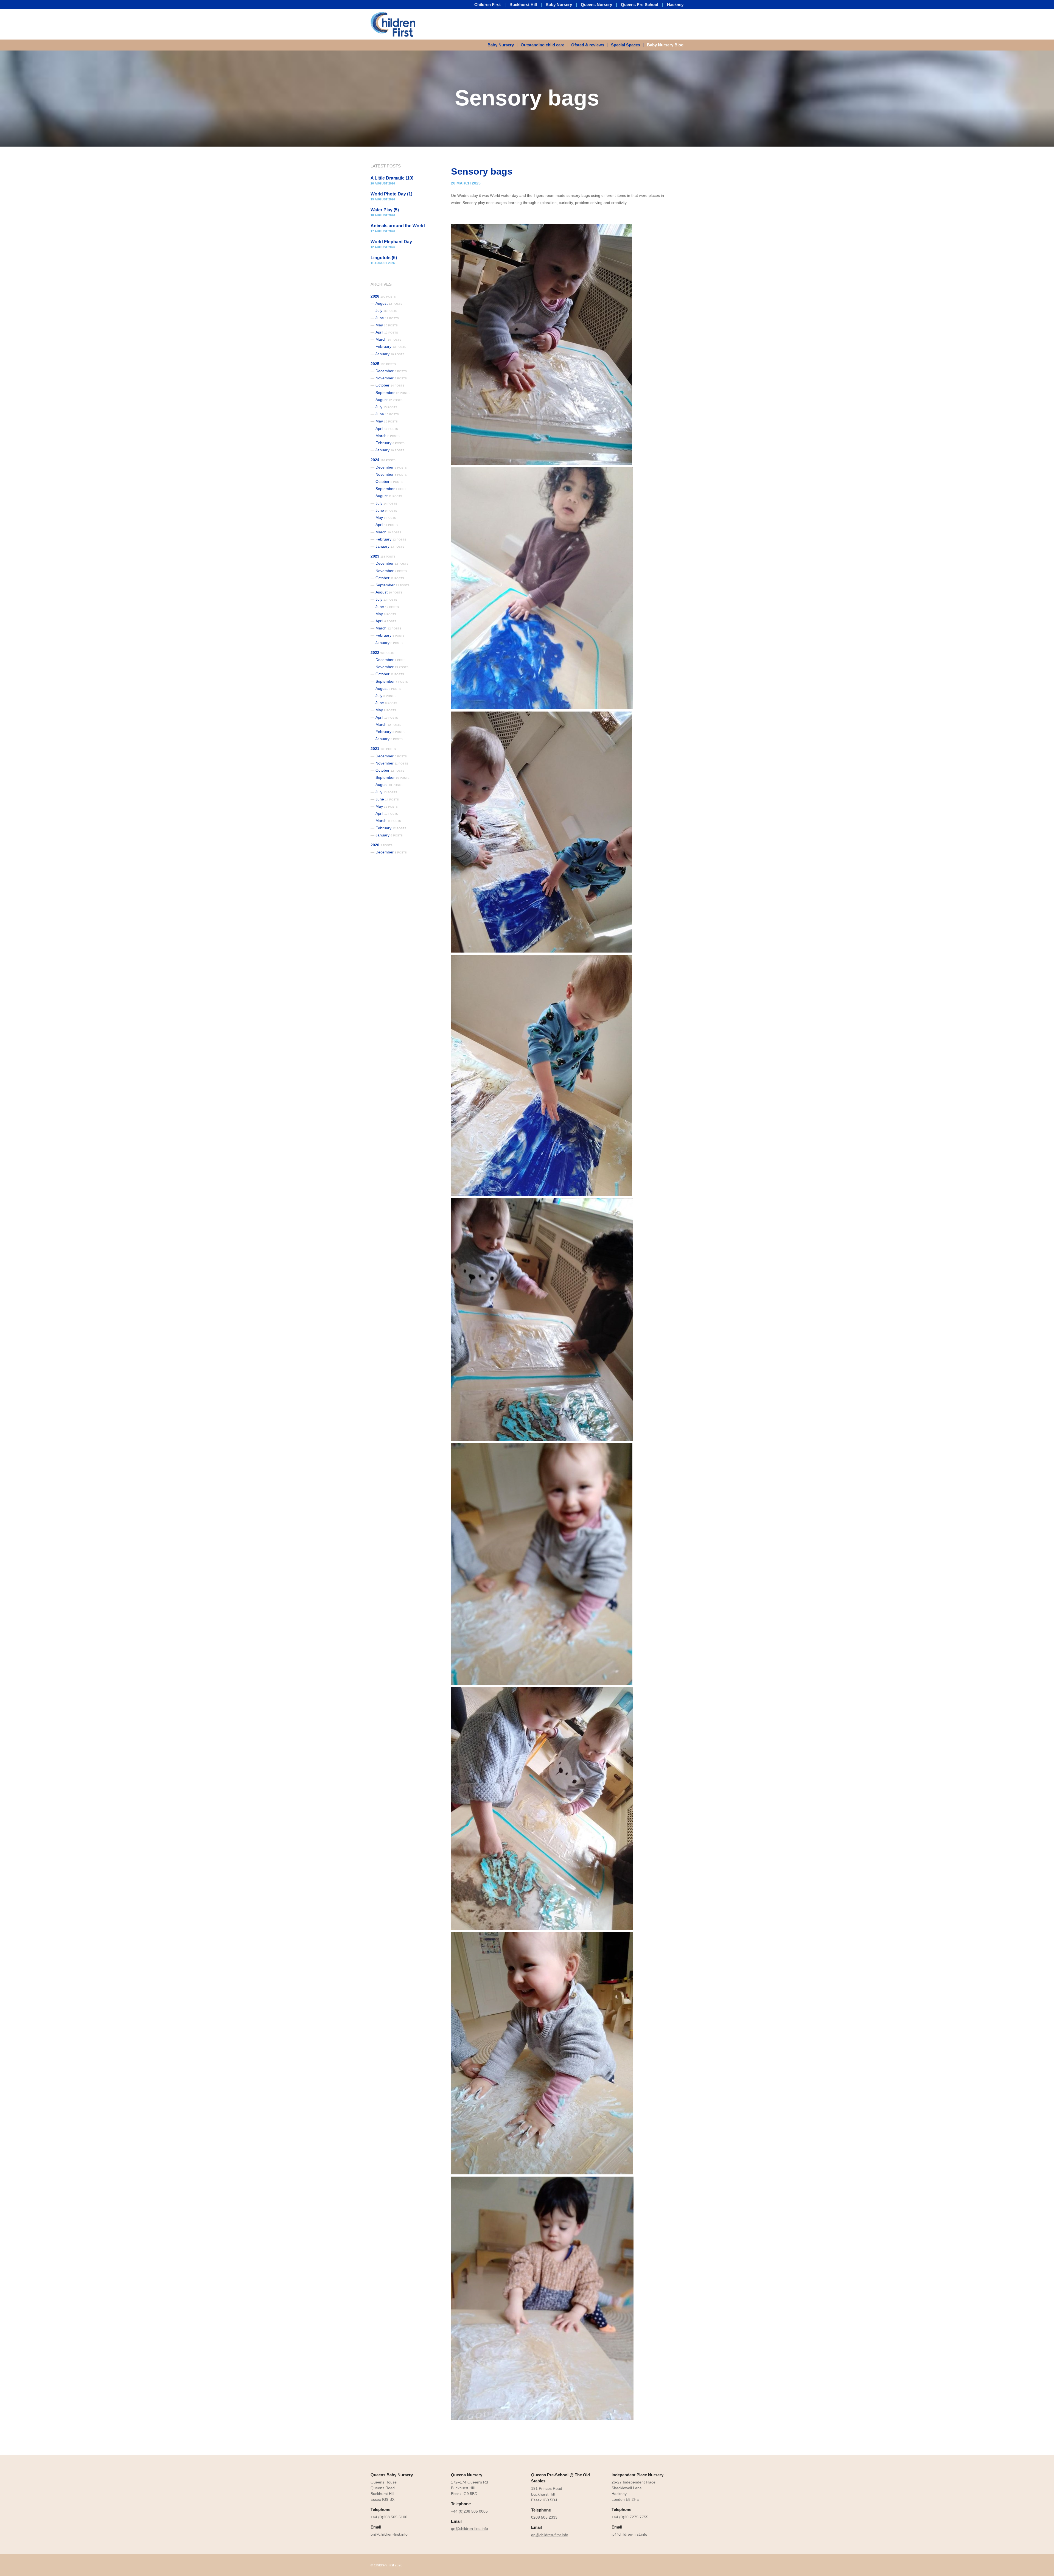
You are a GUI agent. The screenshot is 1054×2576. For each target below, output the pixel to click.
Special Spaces (626, 45)
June (387, 318)
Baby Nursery (559, 5)
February (391, 346)
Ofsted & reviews (588, 45)
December (391, 371)
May (387, 325)
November (391, 378)
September (393, 393)
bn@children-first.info (389, 2534)
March (388, 339)
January (390, 354)
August (389, 303)
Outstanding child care (543, 45)
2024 (383, 460)
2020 (382, 845)
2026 (383, 296)
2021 (383, 749)
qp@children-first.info (550, 2535)
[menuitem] (502, 45)
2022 (382, 653)
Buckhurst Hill (523, 5)
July (386, 310)
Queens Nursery (596, 5)
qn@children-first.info (469, 2529)
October (390, 385)
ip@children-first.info (629, 2534)
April (387, 332)
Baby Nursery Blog (665, 45)
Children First (487, 5)
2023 (383, 556)
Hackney (675, 5)
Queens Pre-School (640, 5)
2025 (383, 364)
